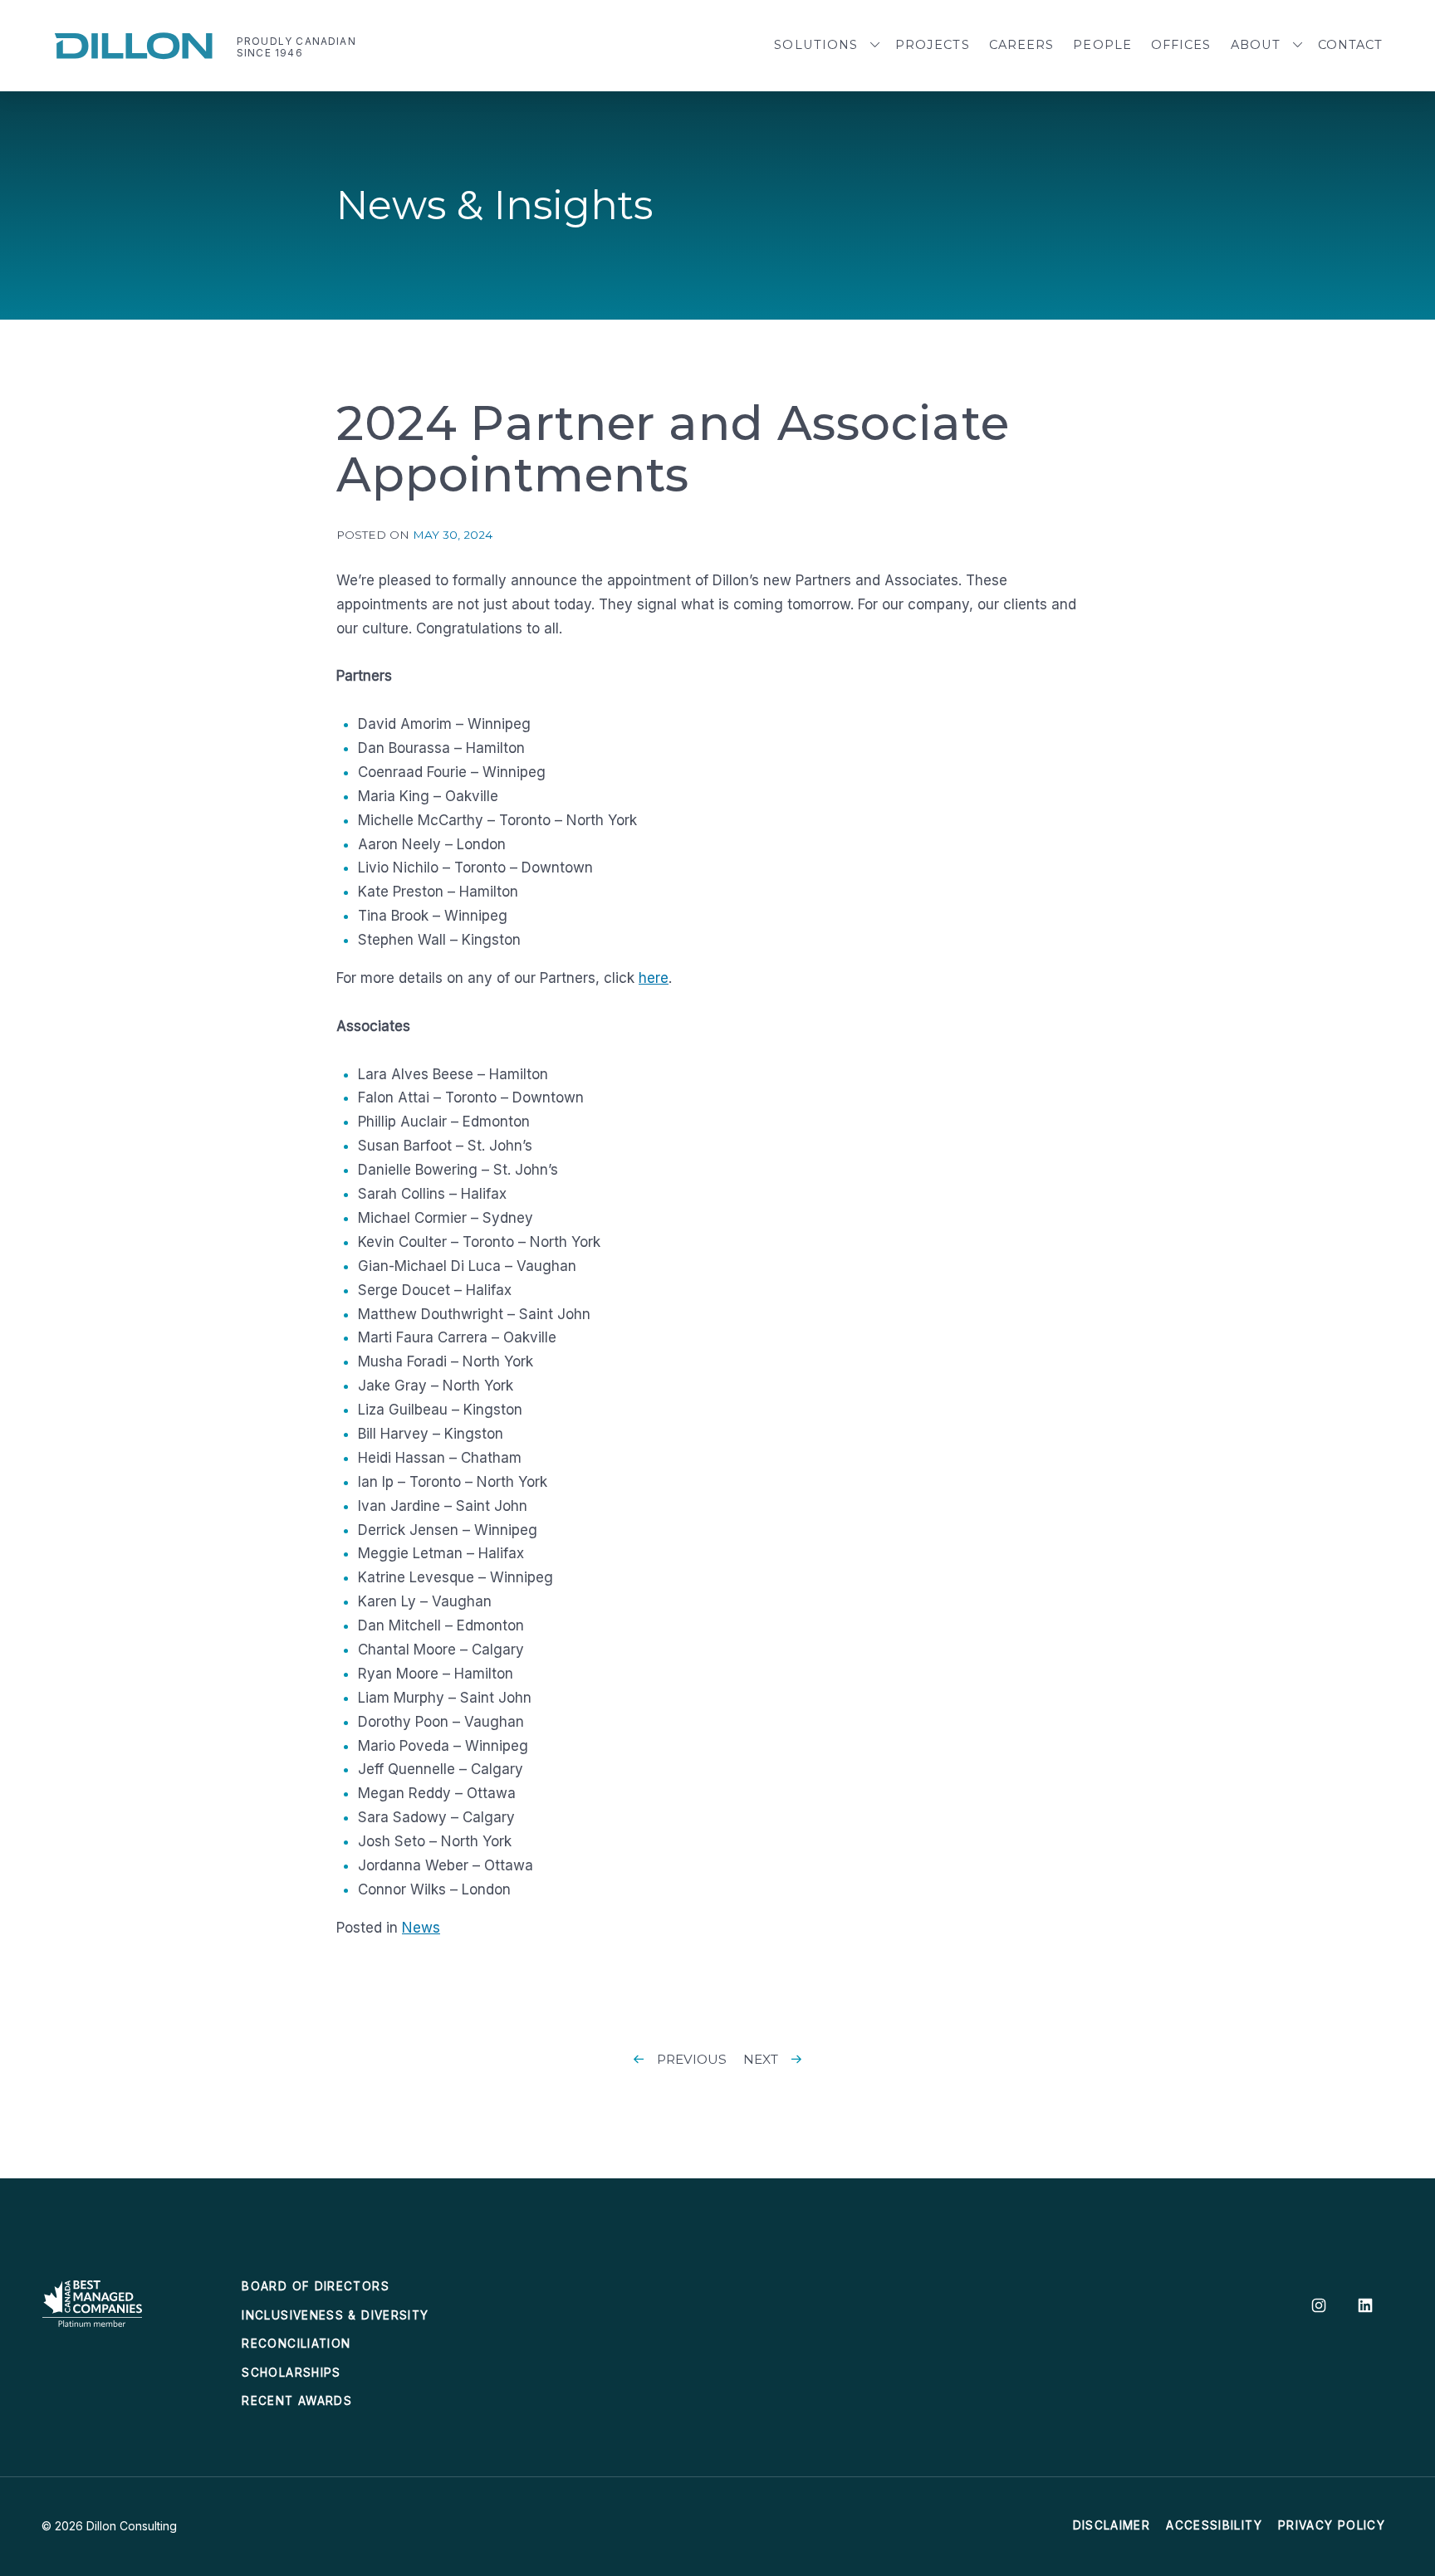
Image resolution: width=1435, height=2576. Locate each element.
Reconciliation (296, 2344)
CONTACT (1351, 45)
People (1102, 45)
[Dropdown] (875, 46)
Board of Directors (315, 2286)
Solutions (816, 45)
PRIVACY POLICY (1332, 2525)
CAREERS (1022, 45)
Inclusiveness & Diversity (335, 2315)
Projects (933, 45)
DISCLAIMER (1112, 2525)
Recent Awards (297, 2401)
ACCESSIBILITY (1214, 2525)
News (421, 1928)
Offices (1181, 45)
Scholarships (291, 2373)
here (654, 978)
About (1256, 45)
